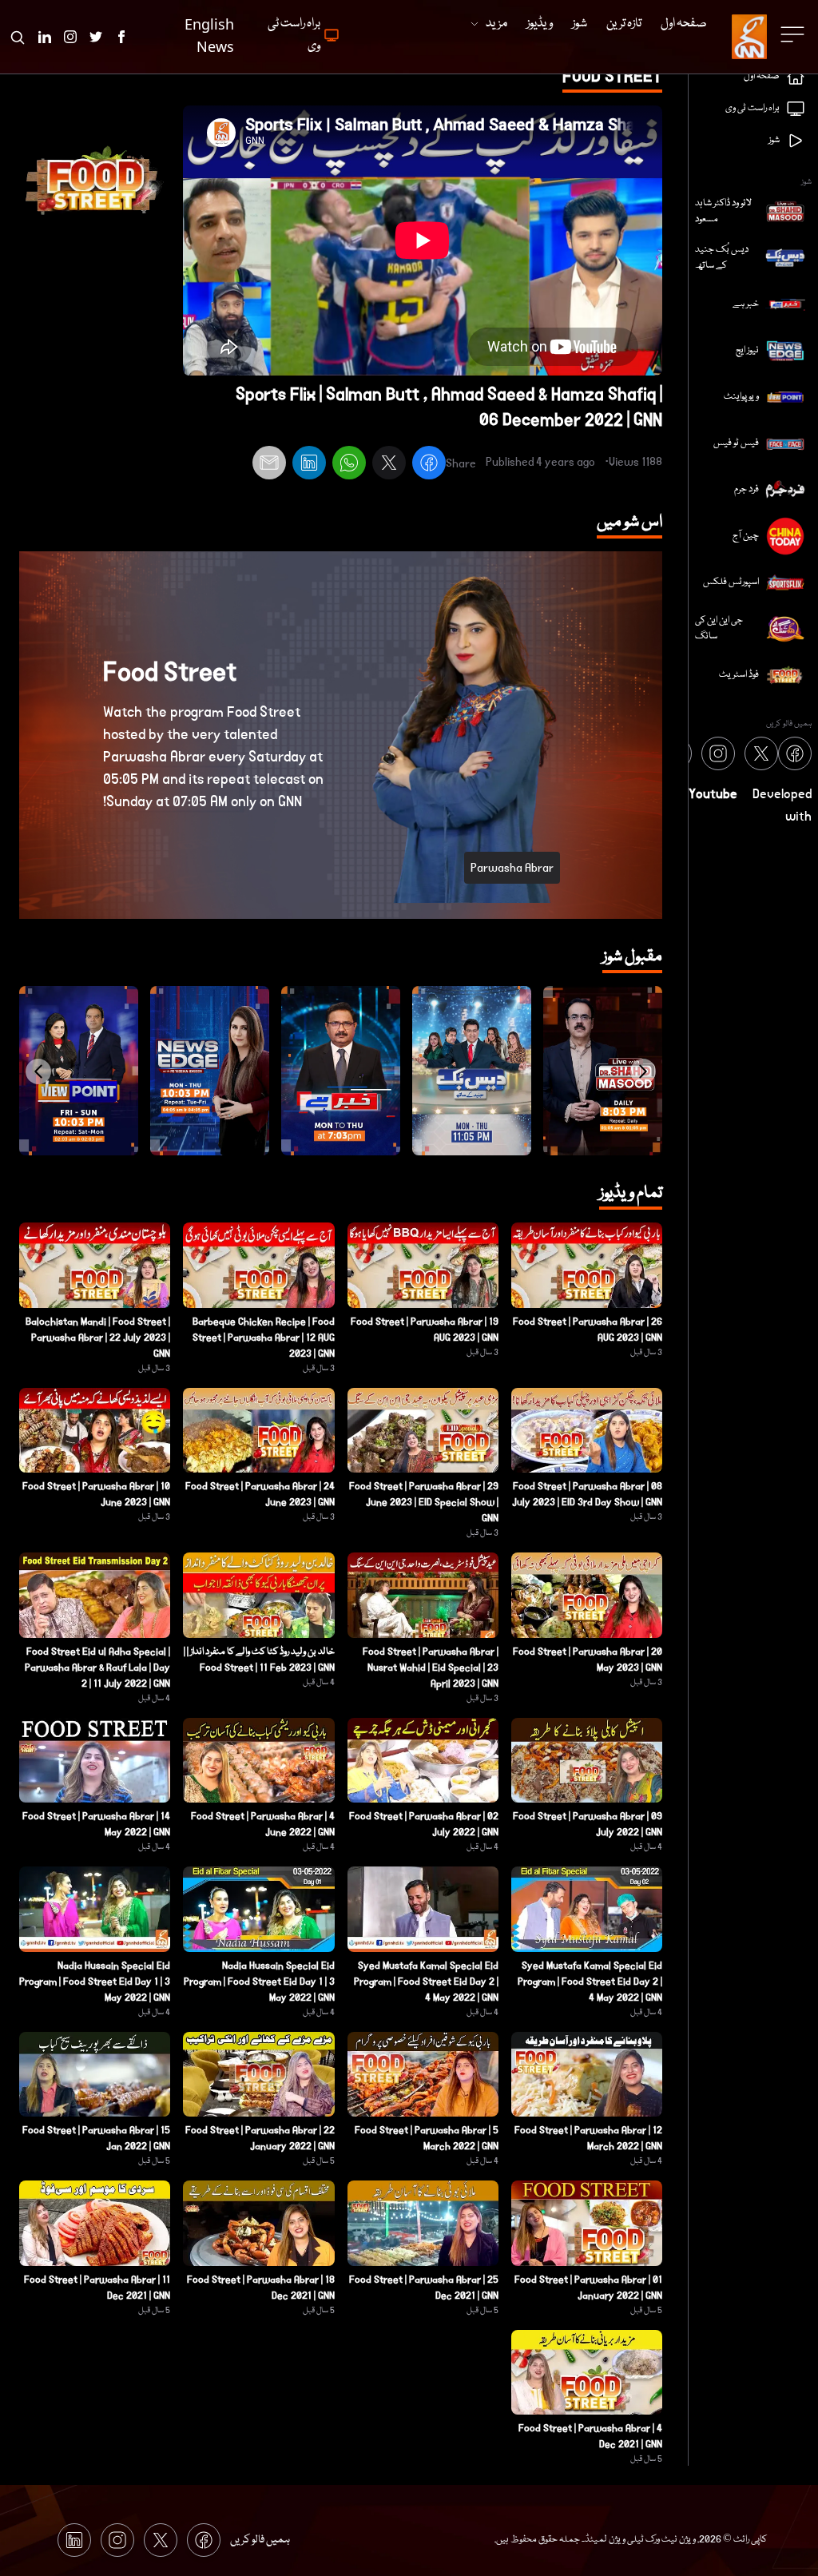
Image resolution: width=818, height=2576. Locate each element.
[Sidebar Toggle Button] (794, 34)
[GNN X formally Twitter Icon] (96, 37)
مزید (496, 24)
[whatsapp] (349, 465)
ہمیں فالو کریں (260, 2540)
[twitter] (389, 465)
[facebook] (429, 465)
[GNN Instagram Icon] (70, 37)
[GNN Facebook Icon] (121, 37)
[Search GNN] (18, 37)
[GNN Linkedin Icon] (45, 37)
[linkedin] (309, 465)
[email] (269, 465)
